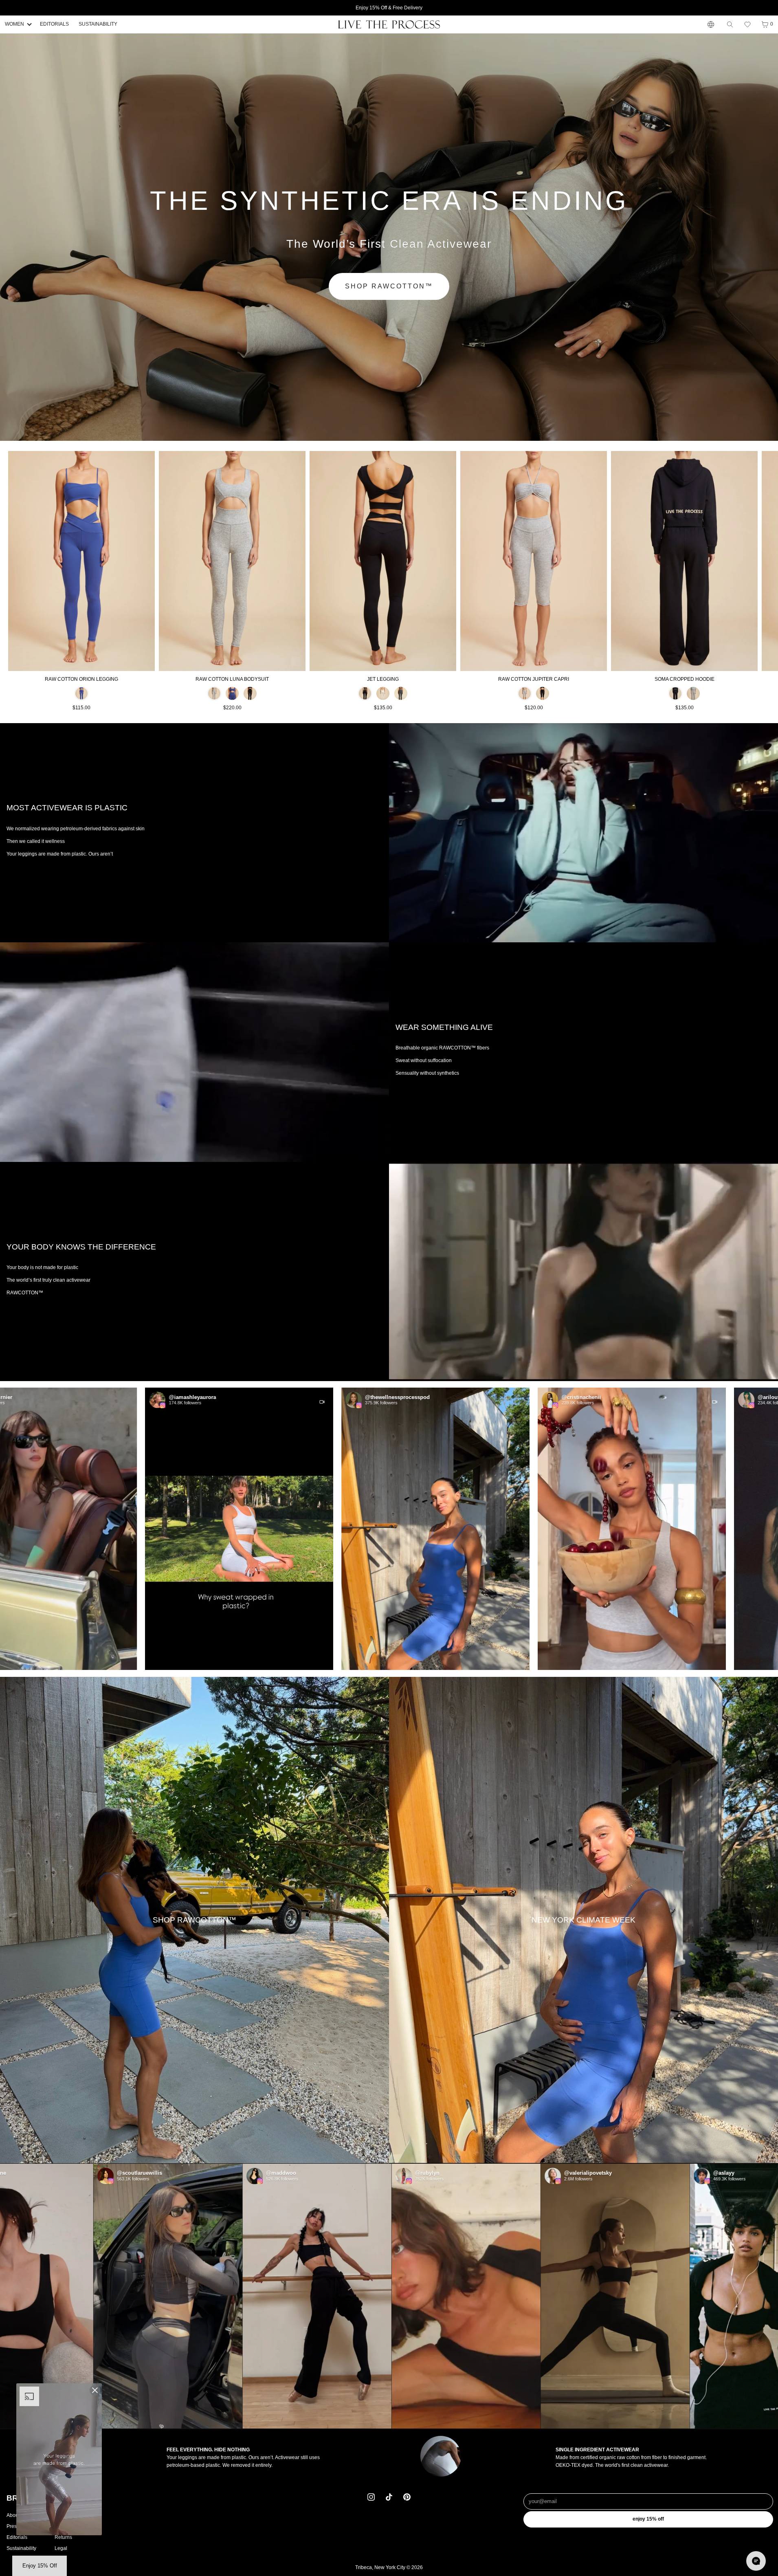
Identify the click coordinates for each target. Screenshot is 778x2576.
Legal (61, 2548)
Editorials (17, 2537)
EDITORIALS (54, 24)
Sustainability (21, 2548)
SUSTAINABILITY (98, 24)
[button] (747, 24)
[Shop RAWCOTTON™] (194, 1920)
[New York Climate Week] (583, 1920)
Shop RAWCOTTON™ (389, 286)
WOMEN (14, 24)
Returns (63, 2537)
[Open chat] (756, 2561)
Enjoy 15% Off (648, 2519)
